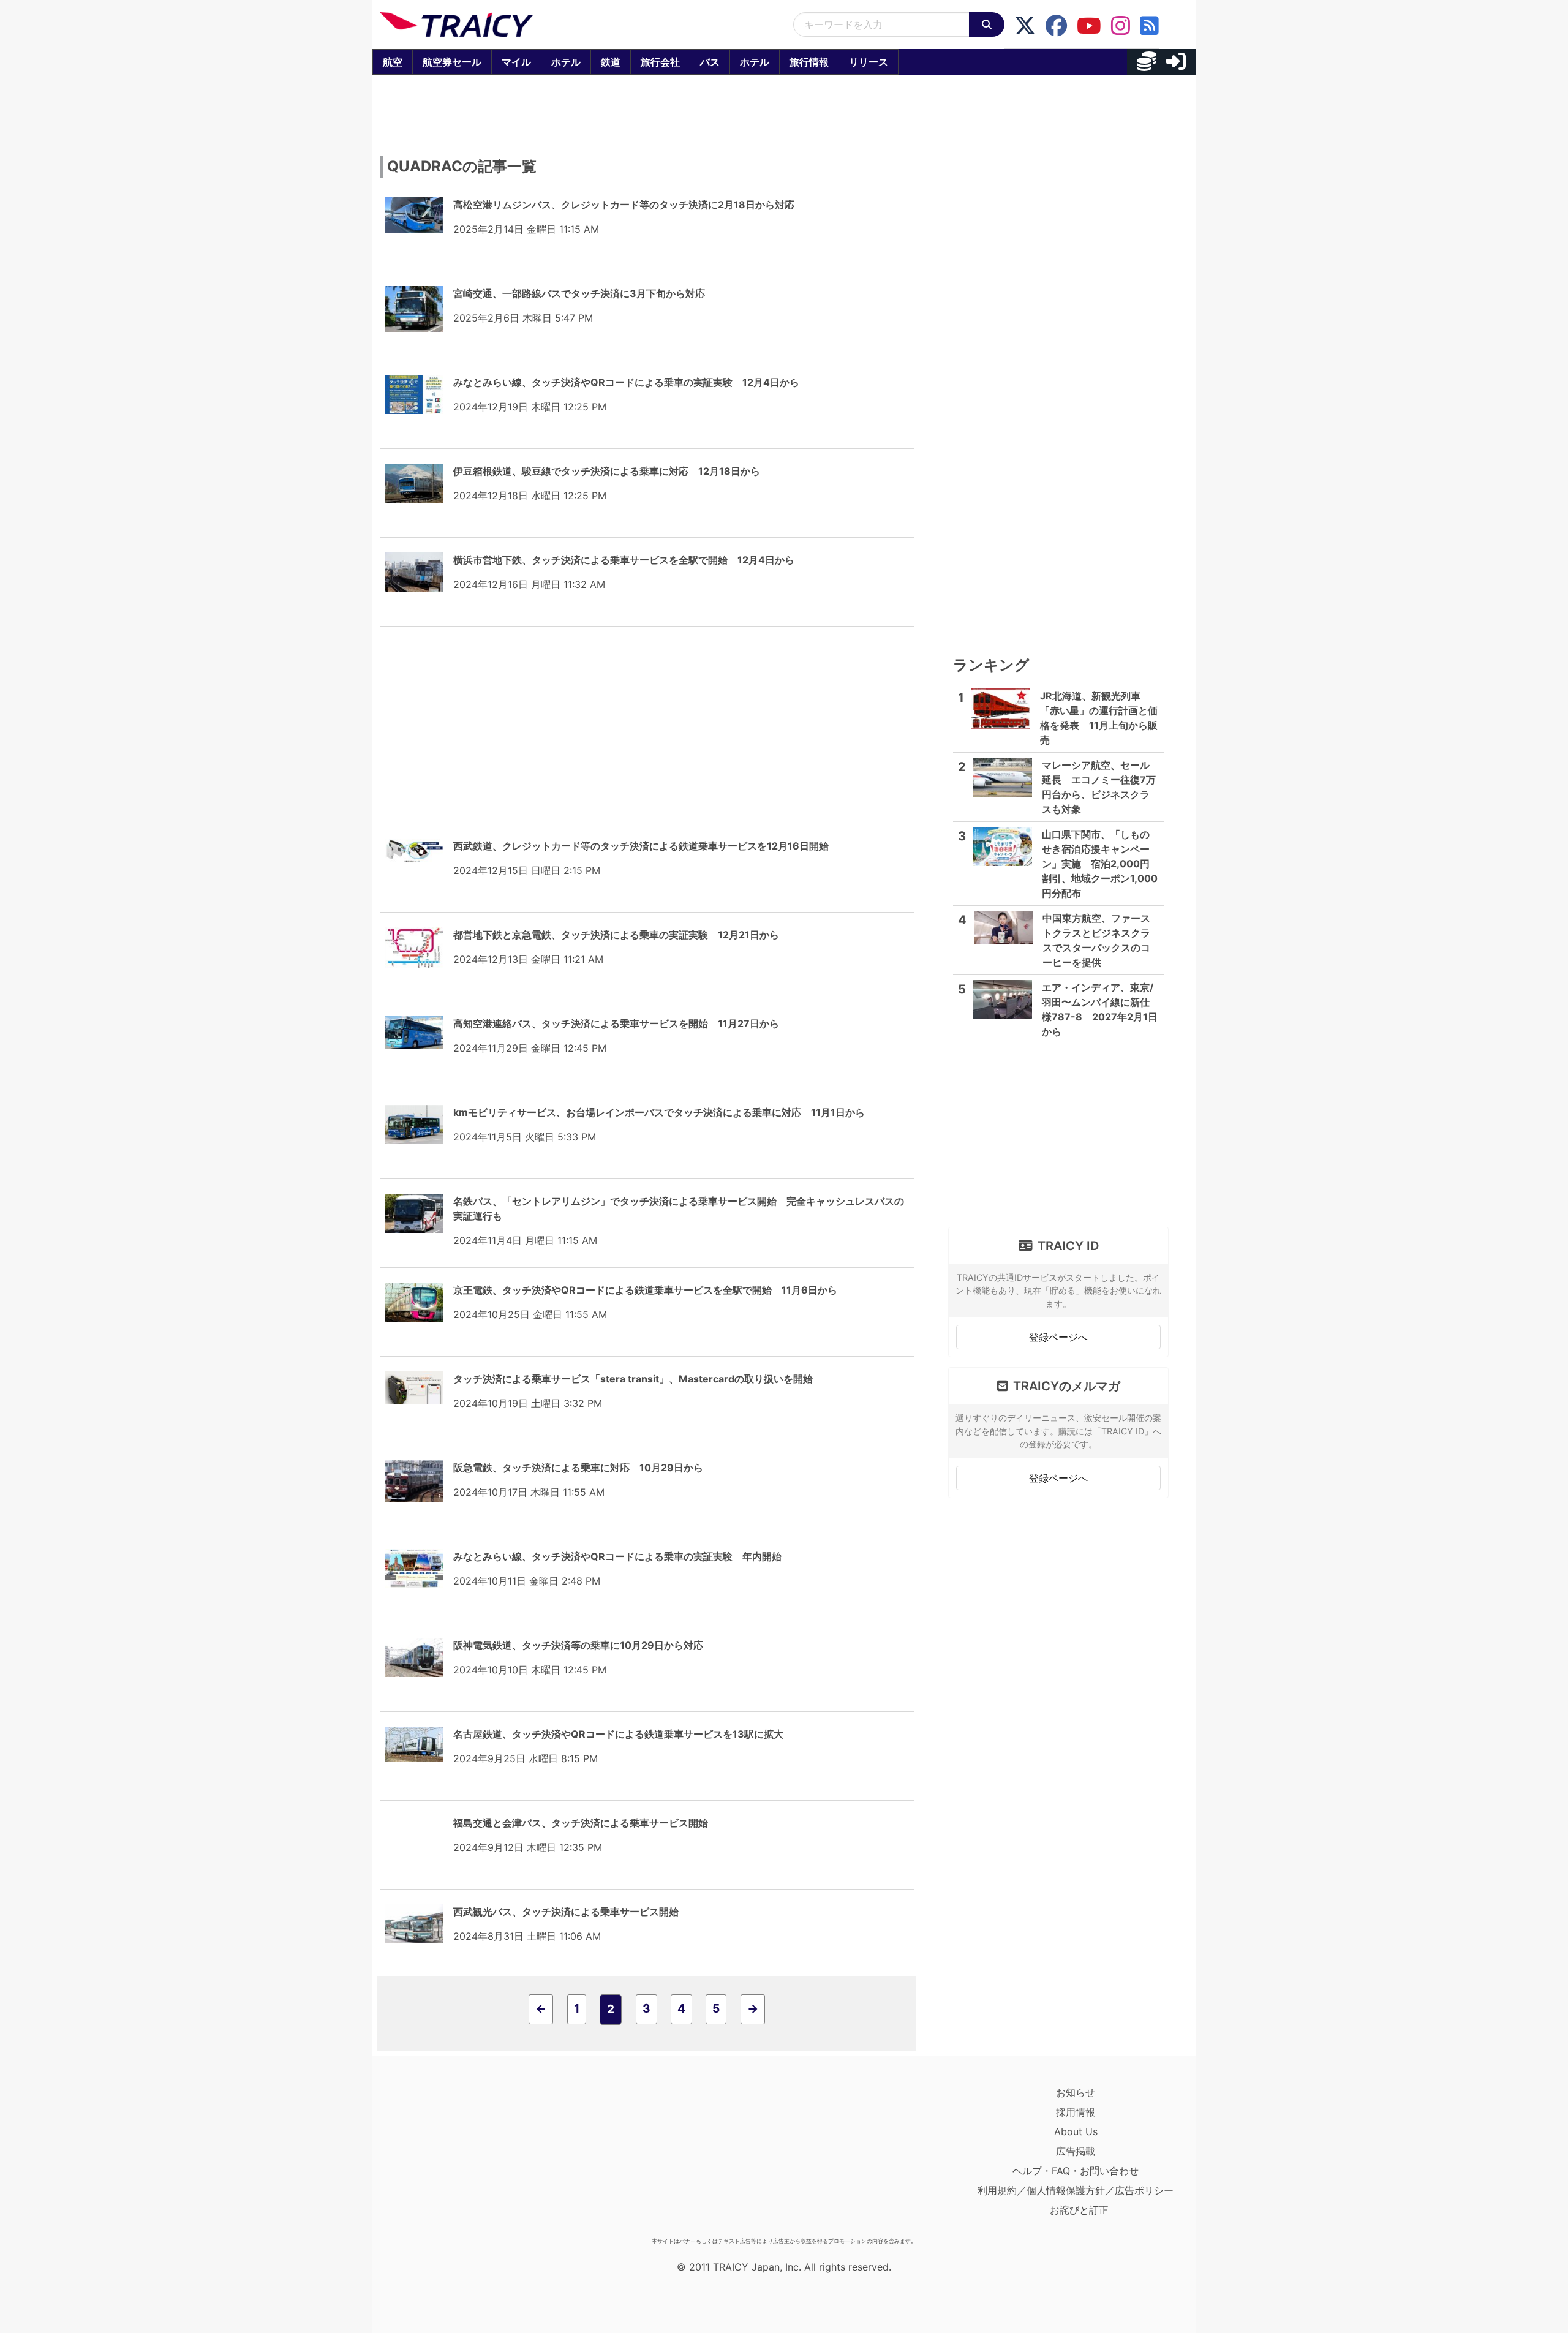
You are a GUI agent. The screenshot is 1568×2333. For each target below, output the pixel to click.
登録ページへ (1058, 1337)
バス (710, 62)
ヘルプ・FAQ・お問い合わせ (1076, 2171)
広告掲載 (1076, 2151)
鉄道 (611, 62)
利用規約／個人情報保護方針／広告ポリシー (1076, 2190)
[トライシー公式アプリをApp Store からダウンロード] (451, 2157)
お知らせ (1076, 2092)
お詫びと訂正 (1079, 2210)
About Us (1076, 2131)
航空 (393, 62)
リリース (869, 62)
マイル (516, 62)
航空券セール (452, 62)
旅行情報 (809, 62)
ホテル (566, 62)
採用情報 (1076, 2112)
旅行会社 (660, 62)
